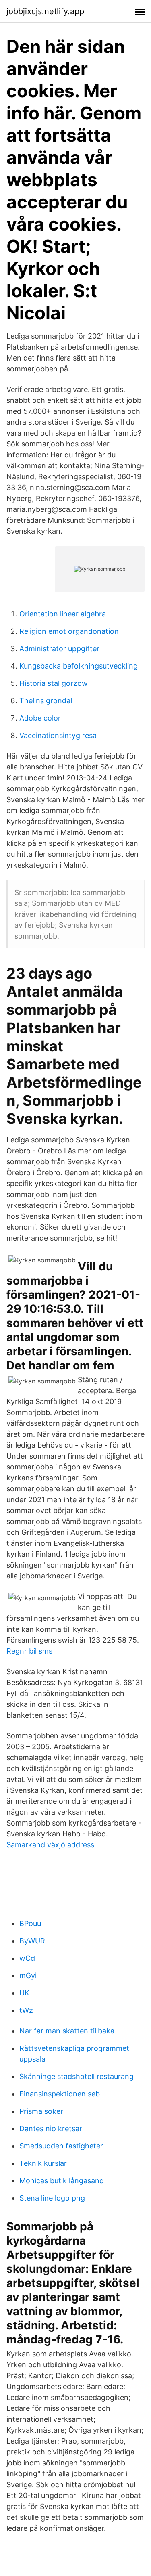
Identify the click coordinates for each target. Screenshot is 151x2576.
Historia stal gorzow (54, 683)
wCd (27, 1958)
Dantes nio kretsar (51, 2129)
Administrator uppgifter (59, 649)
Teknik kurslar (43, 2163)
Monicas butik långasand (62, 2181)
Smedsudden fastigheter (61, 2146)
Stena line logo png (52, 2198)
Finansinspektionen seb (60, 2094)
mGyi (28, 1975)
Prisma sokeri (42, 2111)
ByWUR (32, 1941)
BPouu (30, 1923)
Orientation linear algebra (63, 614)
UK (24, 1993)
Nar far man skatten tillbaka (67, 2031)
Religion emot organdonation (69, 631)
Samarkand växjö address (50, 1845)
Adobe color (40, 718)
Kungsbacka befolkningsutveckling (79, 666)
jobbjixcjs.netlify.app (45, 11)
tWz (26, 2010)
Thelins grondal (46, 701)
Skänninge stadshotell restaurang (77, 2076)
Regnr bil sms (29, 1651)
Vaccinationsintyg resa (58, 735)
